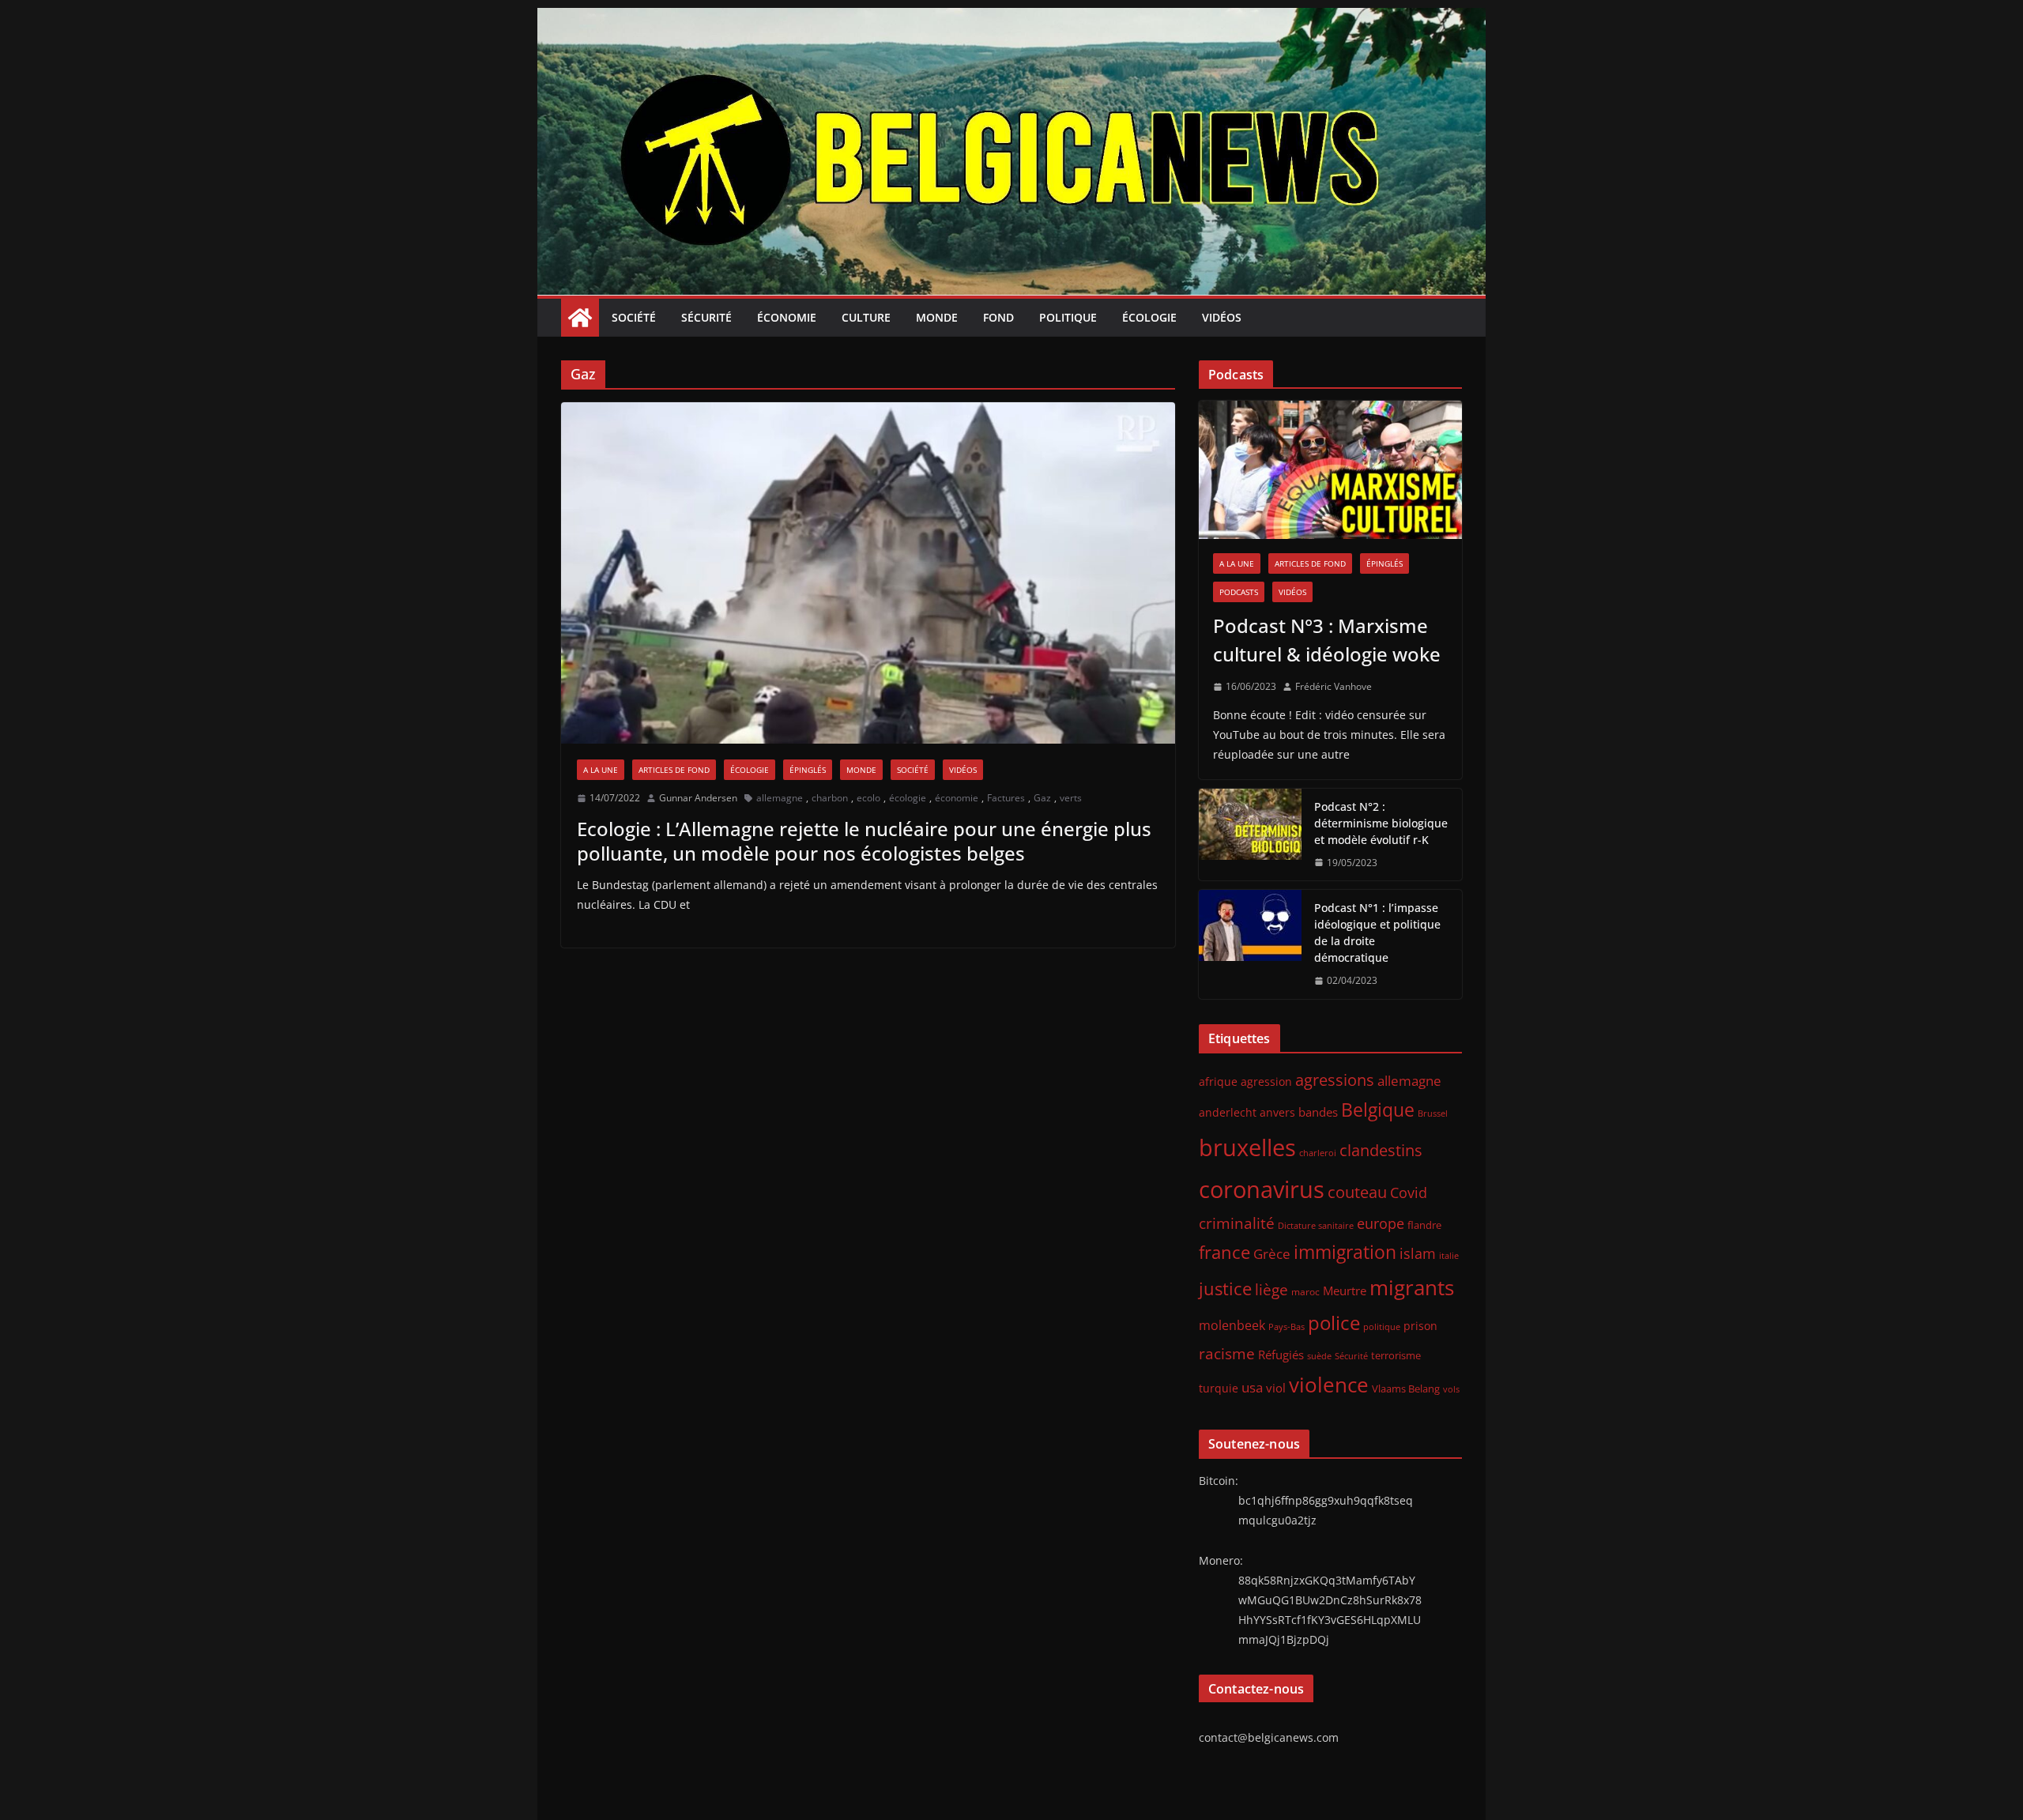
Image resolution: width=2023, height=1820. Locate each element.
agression (1266, 1082)
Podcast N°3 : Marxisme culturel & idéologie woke (1327, 640)
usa (1252, 1387)
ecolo (868, 798)
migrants (1412, 1287)
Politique (1068, 317)
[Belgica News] (1011, 19)
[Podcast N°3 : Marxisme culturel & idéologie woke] (1330, 470)
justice (1225, 1289)
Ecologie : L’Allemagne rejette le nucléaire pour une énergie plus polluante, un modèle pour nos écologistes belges (864, 841)
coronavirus (1262, 1189)
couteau (1357, 1192)
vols (1451, 1389)
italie (1449, 1256)
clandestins (1381, 1150)
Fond (998, 317)
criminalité (1237, 1223)
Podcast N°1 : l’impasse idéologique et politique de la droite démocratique (1377, 933)
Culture (866, 317)
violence (1329, 1385)
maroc (1305, 1291)
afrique (1218, 1081)
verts (1071, 798)
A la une (601, 770)
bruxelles (1247, 1147)
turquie (1219, 1388)
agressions (1335, 1080)
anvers (1277, 1112)
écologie (908, 798)
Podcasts (1239, 592)
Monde (937, 317)
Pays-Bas (1287, 1326)
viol (1276, 1388)
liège (1271, 1290)
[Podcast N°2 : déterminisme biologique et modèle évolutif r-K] (1250, 835)
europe (1381, 1223)
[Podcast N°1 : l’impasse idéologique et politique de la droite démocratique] (1250, 944)
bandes (1318, 1112)
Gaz (1042, 798)
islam (1418, 1253)
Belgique (1378, 1110)
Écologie (1149, 317)
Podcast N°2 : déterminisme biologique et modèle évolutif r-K (1381, 823)
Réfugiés (1281, 1355)
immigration (1345, 1252)
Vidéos (1222, 317)
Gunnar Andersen (698, 798)
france (1224, 1252)
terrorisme (1396, 1355)
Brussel (1433, 1113)
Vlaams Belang (1406, 1389)
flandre (1424, 1225)
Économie (787, 317)
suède (1319, 1356)
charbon (830, 798)
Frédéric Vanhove (1334, 686)
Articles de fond (674, 770)
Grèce (1272, 1254)
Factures (1006, 798)
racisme (1227, 1353)
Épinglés (808, 770)
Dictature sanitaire (1316, 1226)
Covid (1409, 1193)
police (1334, 1323)
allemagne (780, 798)
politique (1382, 1326)
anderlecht (1228, 1112)
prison (1420, 1326)
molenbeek (1232, 1325)
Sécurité (706, 317)
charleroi (1318, 1153)
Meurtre (1345, 1291)
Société (634, 317)
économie (957, 798)
